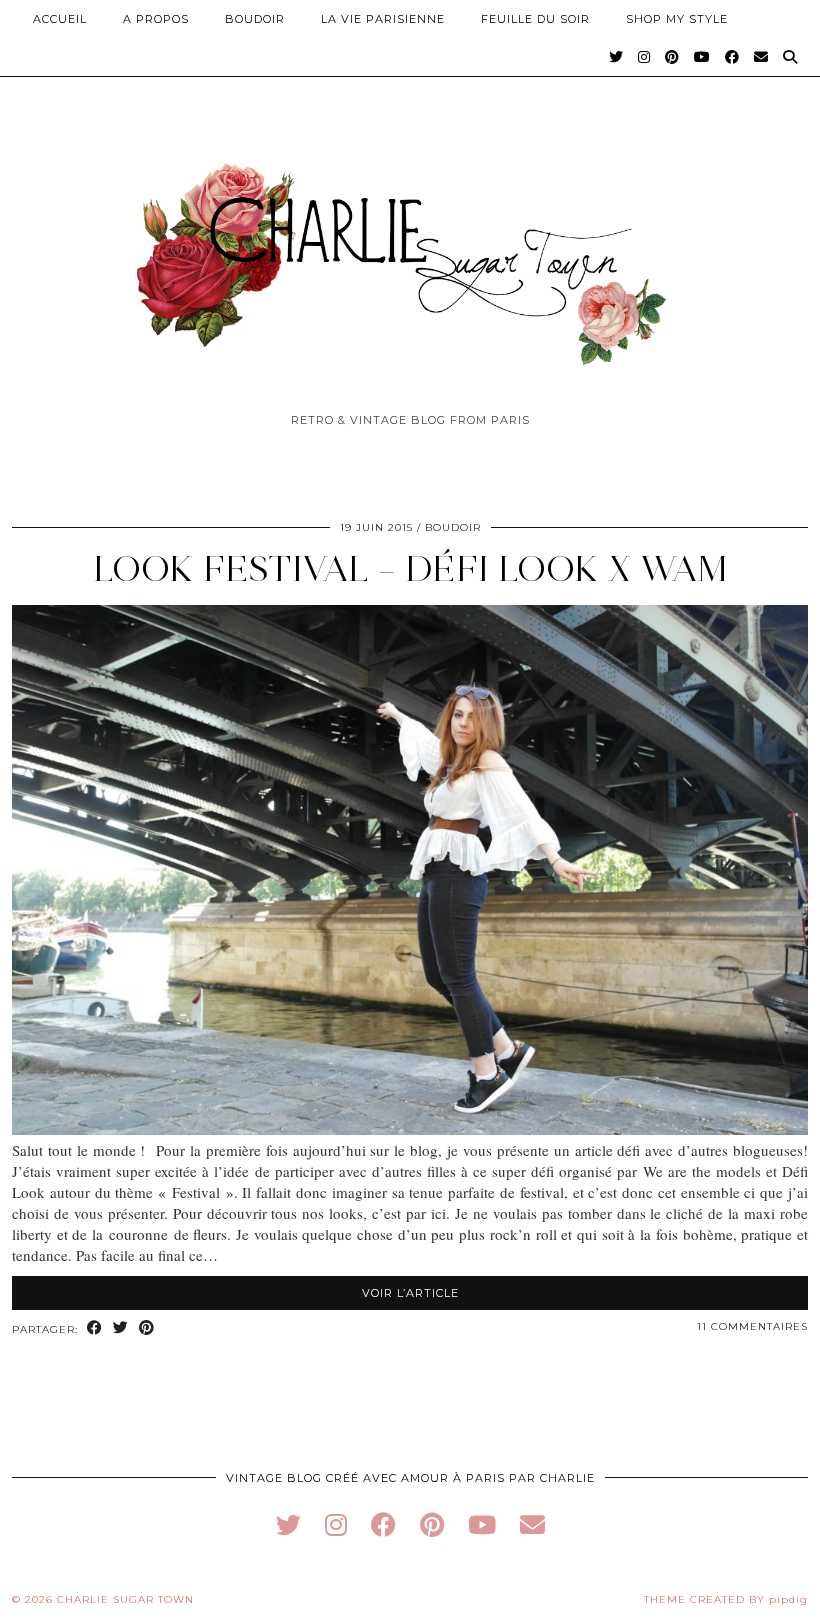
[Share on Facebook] (95, 1328)
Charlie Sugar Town (125, 1599)
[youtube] (482, 1524)
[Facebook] (732, 57)
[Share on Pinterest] (147, 1328)
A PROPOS (156, 19)
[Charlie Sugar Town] (410, 253)
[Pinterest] (672, 57)
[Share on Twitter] (121, 1328)
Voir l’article (410, 1293)
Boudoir (255, 19)
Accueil (60, 19)
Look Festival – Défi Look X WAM (410, 568)
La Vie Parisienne (383, 19)
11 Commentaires (752, 1326)
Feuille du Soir (535, 19)
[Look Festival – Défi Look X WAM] (410, 1129)
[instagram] (336, 1524)
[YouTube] (702, 57)
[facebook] (383, 1524)
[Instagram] (644, 57)
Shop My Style (677, 19)
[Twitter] (616, 57)
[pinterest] (432, 1524)
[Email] (761, 57)
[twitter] (288, 1524)
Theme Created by (726, 1599)
